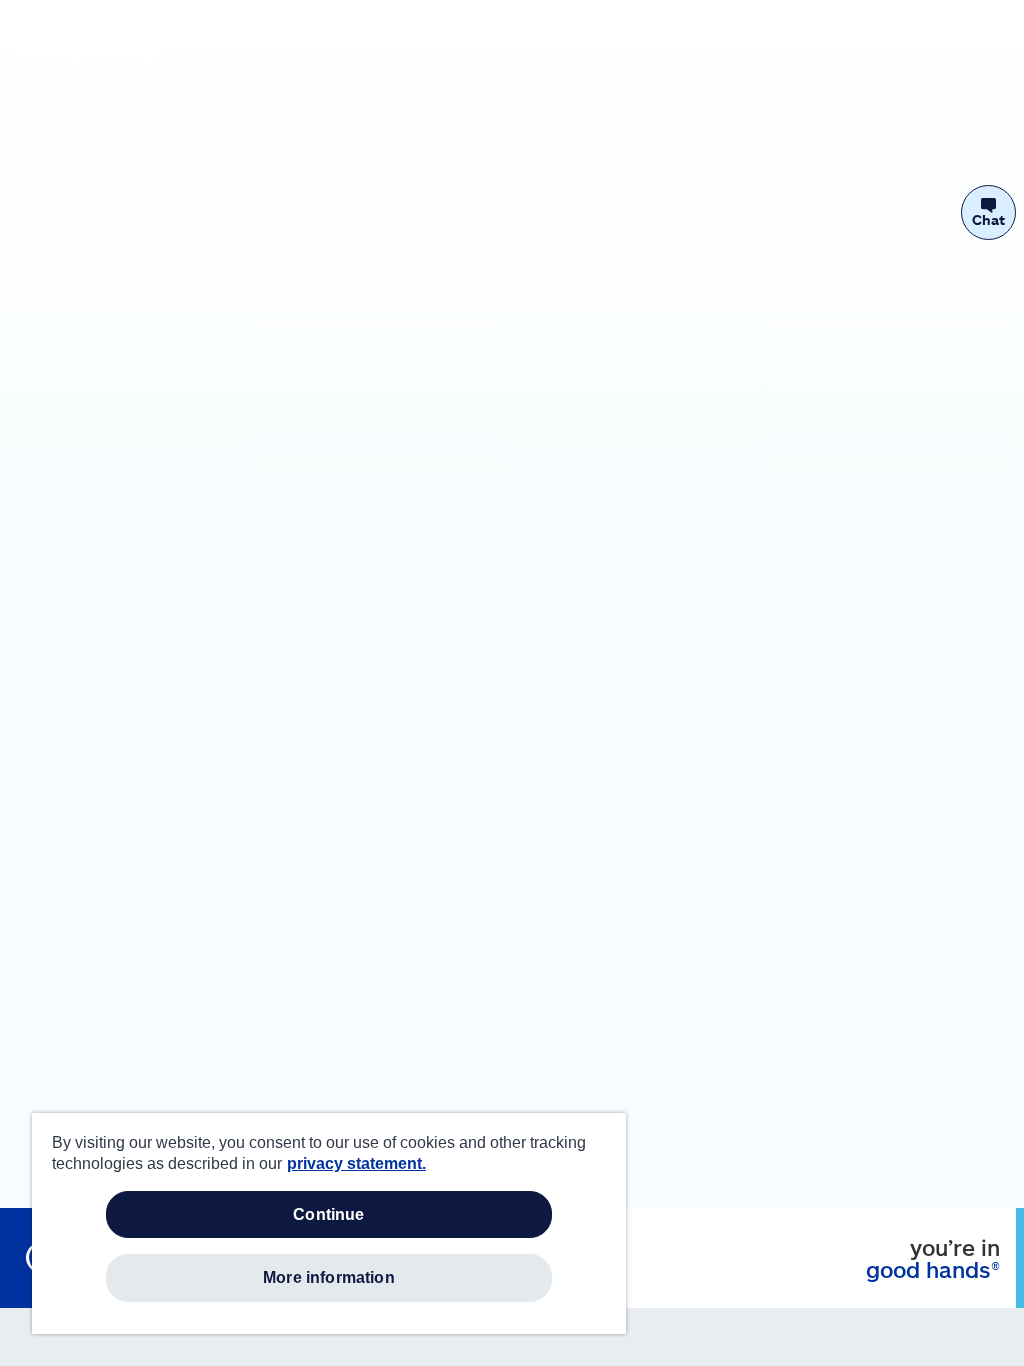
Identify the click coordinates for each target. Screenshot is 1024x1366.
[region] (329, 1223)
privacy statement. (356, 1163)
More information (329, 1277)
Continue (328, 1214)
